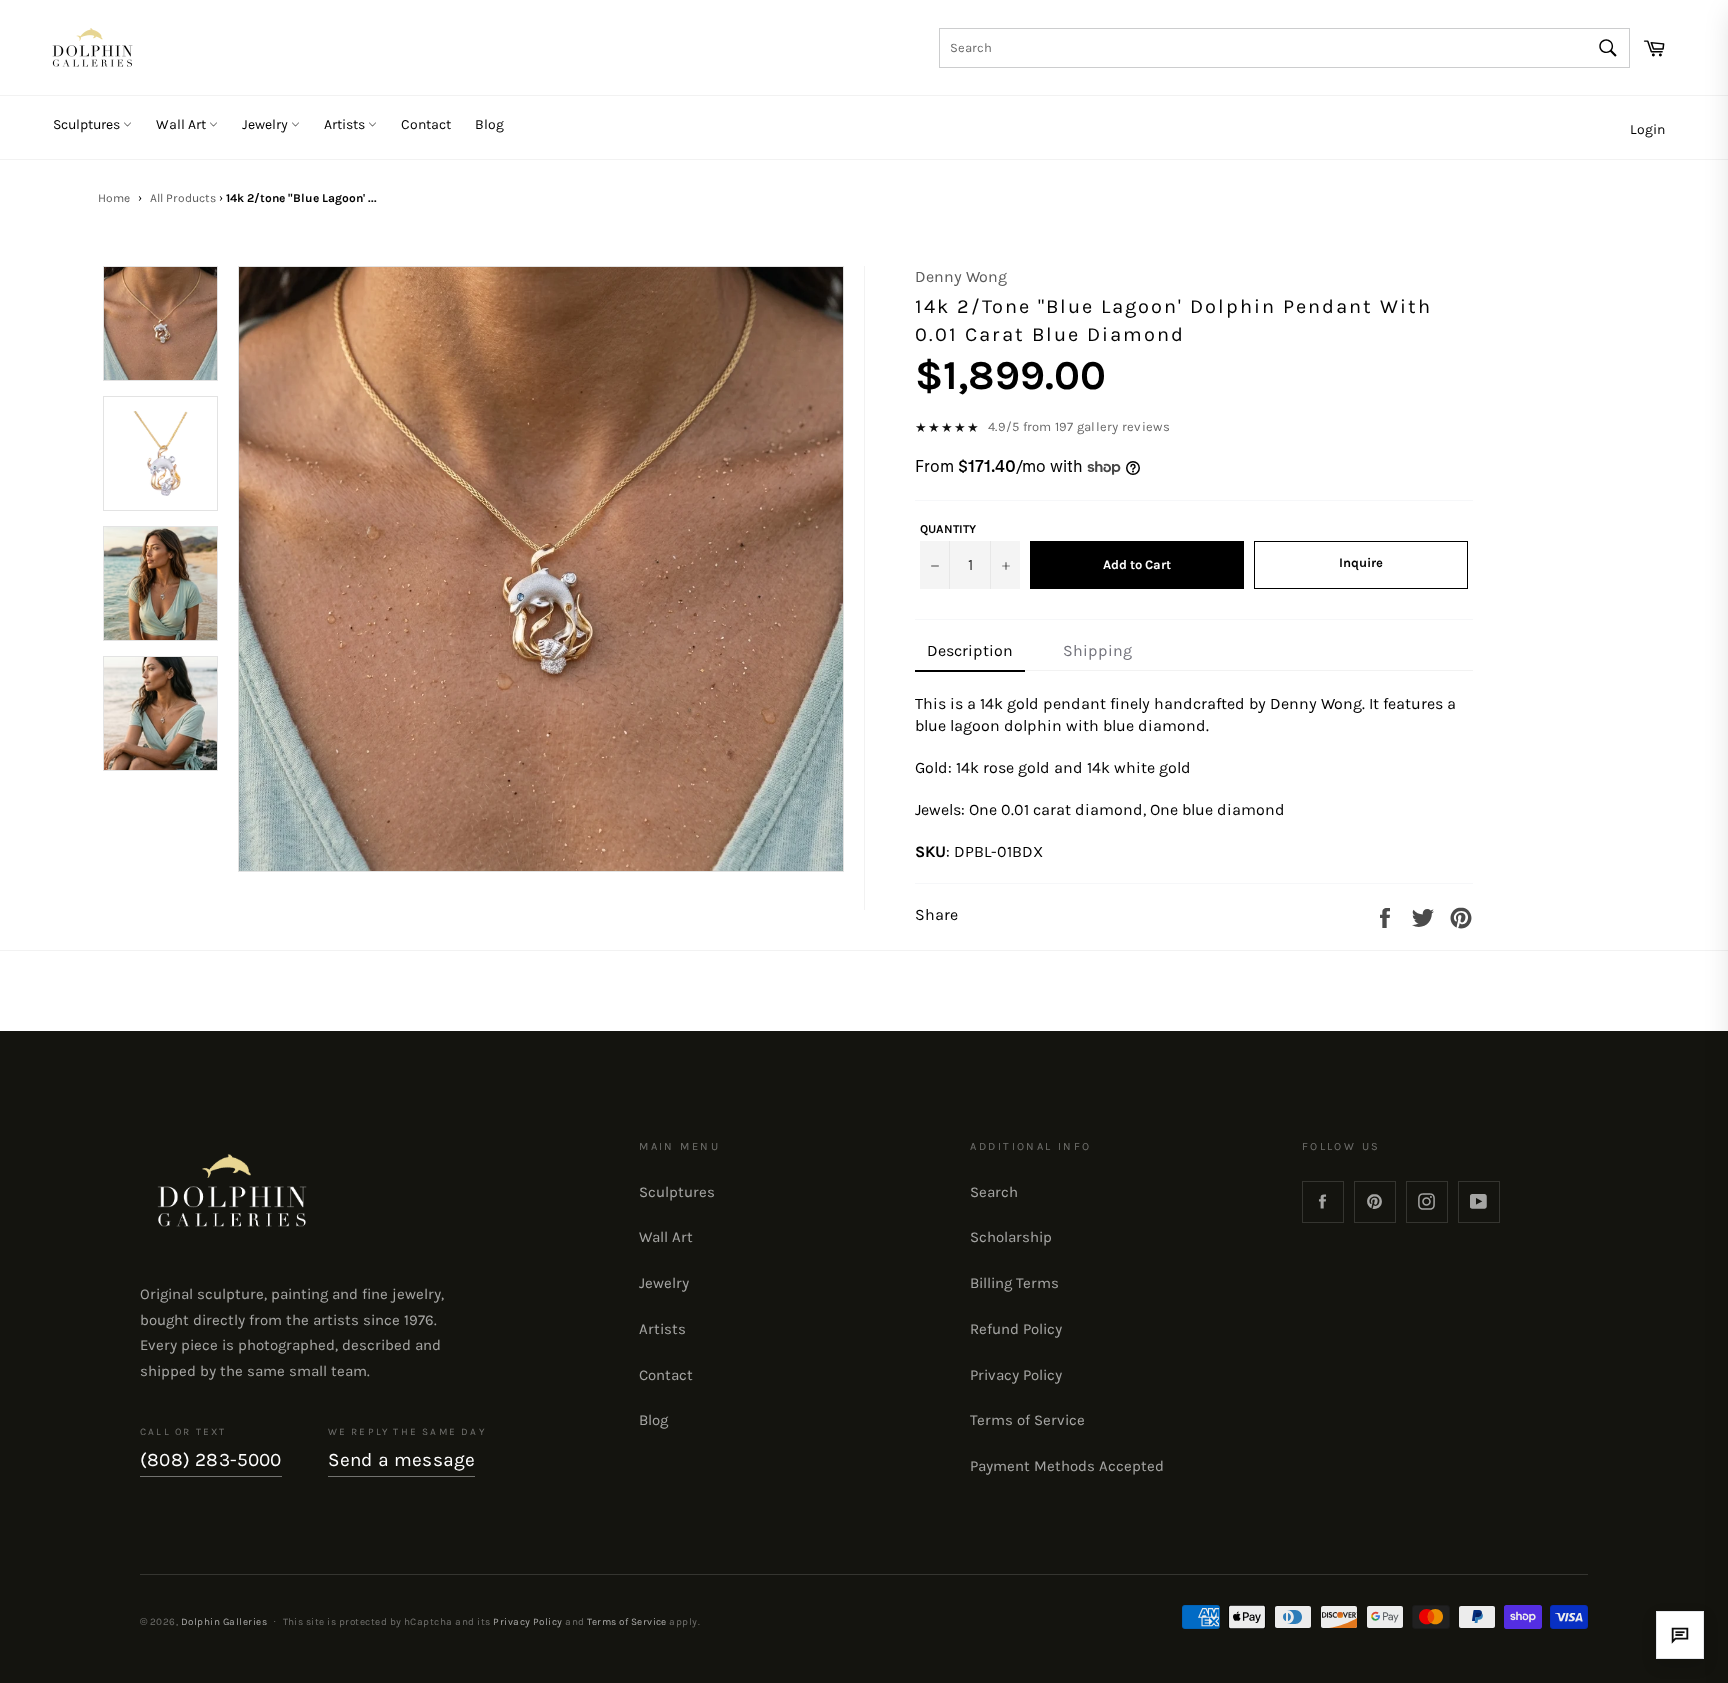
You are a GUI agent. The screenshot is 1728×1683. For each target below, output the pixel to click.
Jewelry (266, 124)
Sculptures (88, 124)
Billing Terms (1014, 1283)
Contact (426, 124)
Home (114, 198)
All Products (183, 198)
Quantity (948, 529)
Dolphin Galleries (224, 1621)
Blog (489, 124)
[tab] (970, 652)
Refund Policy (1016, 1329)
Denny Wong (961, 276)
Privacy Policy (1016, 1375)
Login (1647, 129)
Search (994, 1192)
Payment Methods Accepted (1067, 1466)
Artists (346, 124)
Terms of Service (1027, 1420)
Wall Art (182, 124)
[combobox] (1284, 48)
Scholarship (1011, 1237)
